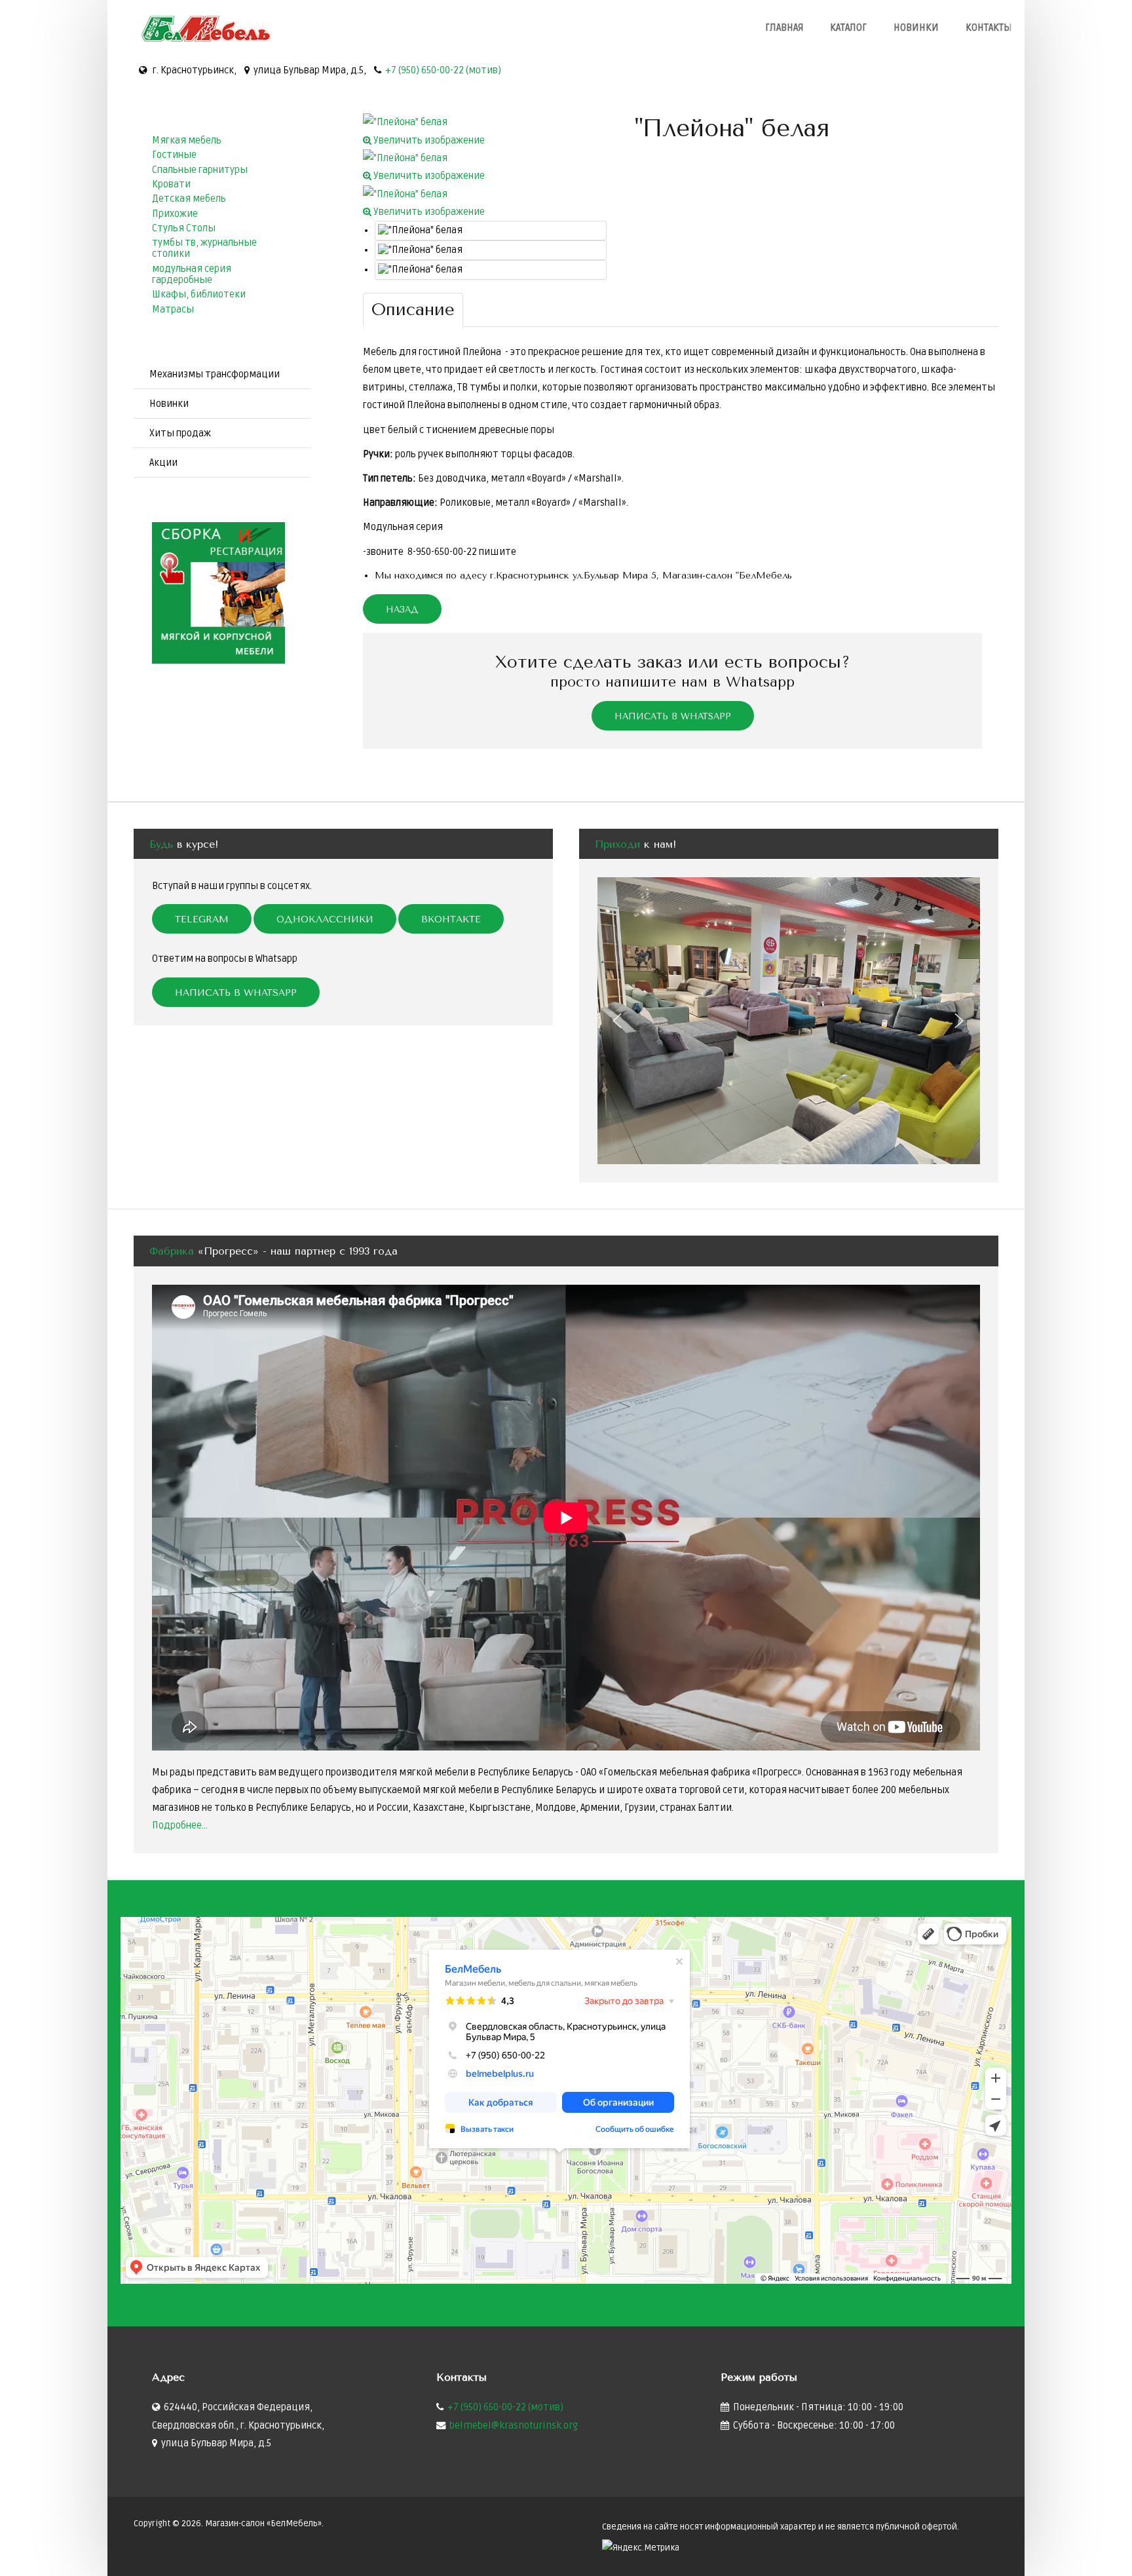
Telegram (202, 919)
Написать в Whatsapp (673, 716)
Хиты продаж (180, 433)
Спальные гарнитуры (200, 170)
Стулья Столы (184, 228)
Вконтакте (451, 919)
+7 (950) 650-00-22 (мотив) (443, 70)
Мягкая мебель (187, 141)
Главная (784, 28)
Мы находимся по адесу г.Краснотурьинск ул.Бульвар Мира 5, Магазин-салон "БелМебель (583, 576)
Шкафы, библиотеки (199, 294)
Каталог (848, 28)
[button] (618, 1021)
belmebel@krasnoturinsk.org (514, 2426)
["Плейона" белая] (491, 231)
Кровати (171, 184)
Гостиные (174, 155)
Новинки (916, 28)
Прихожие (175, 214)
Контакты (989, 28)
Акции (163, 463)
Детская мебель (189, 199)
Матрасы (173, 310)
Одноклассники (325, 919)
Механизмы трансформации (215, 374)
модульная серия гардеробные (192, 275)
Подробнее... (180, 1826)
